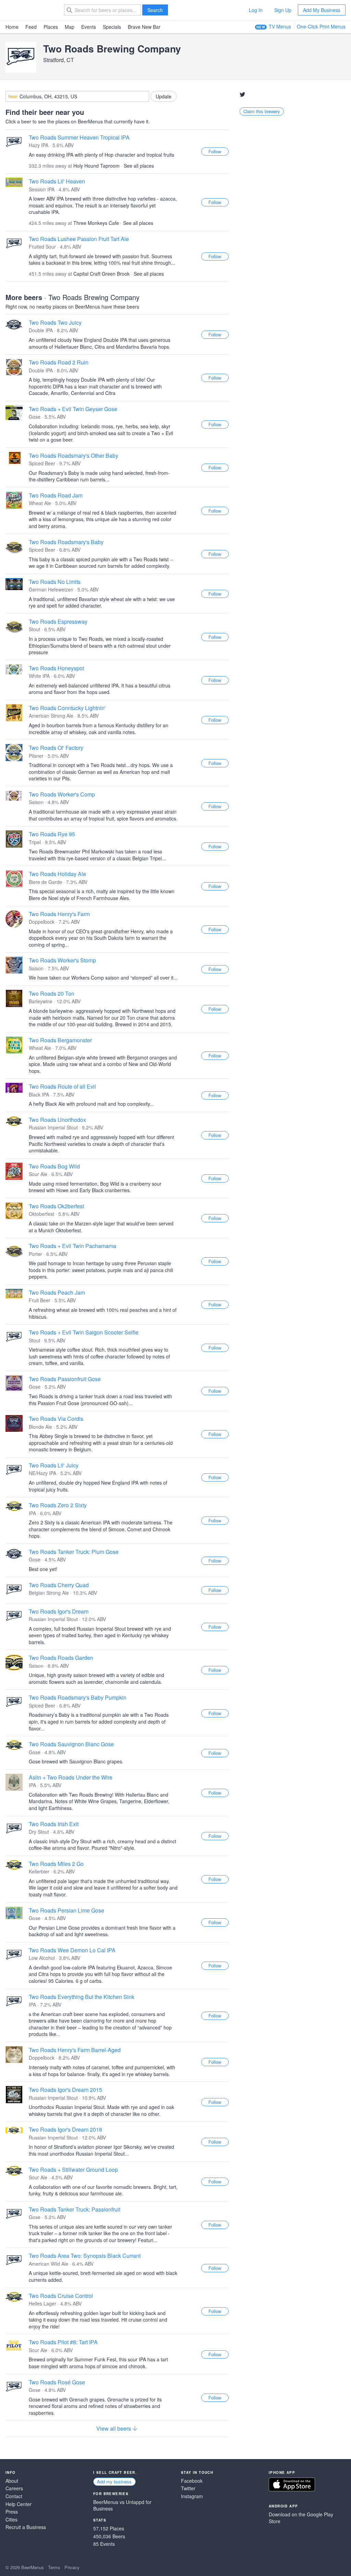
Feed (31, 27)
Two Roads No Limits (55, 582)
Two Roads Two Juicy (55, 322)
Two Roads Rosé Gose (57, 2382)
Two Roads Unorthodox (57, 1120)
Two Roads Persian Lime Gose (66, 1910)
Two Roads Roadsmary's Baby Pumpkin (78, 1697)
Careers (14, 2488)
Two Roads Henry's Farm (59, 914)
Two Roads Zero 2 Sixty (58, 1505)
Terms (54, 2567)
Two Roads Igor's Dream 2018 (65, 2129)
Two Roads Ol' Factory (56, 748)
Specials (112, 27)
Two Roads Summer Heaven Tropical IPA (79, 137)
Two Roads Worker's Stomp (62, 960)
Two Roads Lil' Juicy (54, 1465)
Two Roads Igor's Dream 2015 (65, 2090)
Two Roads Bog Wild (54, 1166)
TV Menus (280, 26)
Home (12, 27)
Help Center (19, 2504)
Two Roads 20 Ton (52, 993)
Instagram (192, 2496)
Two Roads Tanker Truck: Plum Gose (74, 1552)
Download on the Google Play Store (301, 2518)
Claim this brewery (262, 111)
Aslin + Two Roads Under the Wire (71, 1777)
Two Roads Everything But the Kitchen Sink (82, 1997)
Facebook (192, 2481)
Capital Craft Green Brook (101, 274)
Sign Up (283, 10)
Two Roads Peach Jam (57, 1292)
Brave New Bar (144, 27)
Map (70, 27)
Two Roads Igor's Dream (59, 1611)
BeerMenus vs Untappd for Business (122, 2506)
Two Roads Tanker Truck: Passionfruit (75, 2209)
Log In (256, 10)
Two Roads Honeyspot (56, 668)
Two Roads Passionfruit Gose (65, 1379)
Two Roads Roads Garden (61, 1658)
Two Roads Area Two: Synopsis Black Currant (85, 2256)
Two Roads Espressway (58, 621)
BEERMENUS (30, 10)
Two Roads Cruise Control (61, 2296)
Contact (14, 2496)
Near (13, 96)
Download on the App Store (292, 2484)
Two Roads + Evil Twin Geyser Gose (73, 409)
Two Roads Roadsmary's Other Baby (74, 456)
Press (12, 2512)
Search (155, 10)
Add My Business (322, 10)
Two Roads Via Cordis (56, 1419)
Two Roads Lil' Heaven (57, 181)
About (12, 2481)
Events (89, 27)
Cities (11, 2520)
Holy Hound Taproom (96, 166)
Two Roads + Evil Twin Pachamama (72, 1246)
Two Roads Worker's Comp (62, 794)
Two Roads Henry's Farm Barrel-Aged (75, 2050)
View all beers (114, 2429)
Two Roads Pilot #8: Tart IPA (63, 2342)
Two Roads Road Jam (56, 495)
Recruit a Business (26, 2527)
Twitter (188, 2488)
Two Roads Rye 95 (52, 834)
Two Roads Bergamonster (60, 1040)
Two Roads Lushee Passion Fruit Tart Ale (79, 239)
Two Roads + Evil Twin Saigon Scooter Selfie (84, 1332)
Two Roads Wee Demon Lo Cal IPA (72, 1950)
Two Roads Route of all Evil (62, 1086)
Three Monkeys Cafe (96, 223)
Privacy (72, 2567)
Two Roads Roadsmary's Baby (66, 542)
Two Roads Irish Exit (54, 1824)
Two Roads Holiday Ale (57, 874)
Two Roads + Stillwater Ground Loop (73, 2170)
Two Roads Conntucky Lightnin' (67, 708)
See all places (139, 166)
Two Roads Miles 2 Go (56, 1864)
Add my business (114, 2482)
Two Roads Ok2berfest (56, 1206)
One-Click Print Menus (321, 26)
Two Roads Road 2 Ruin (59, 362)
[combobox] (77, 96)
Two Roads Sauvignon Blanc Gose (71, 1744)
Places (51, 27)
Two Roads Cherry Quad (59, 1585)
